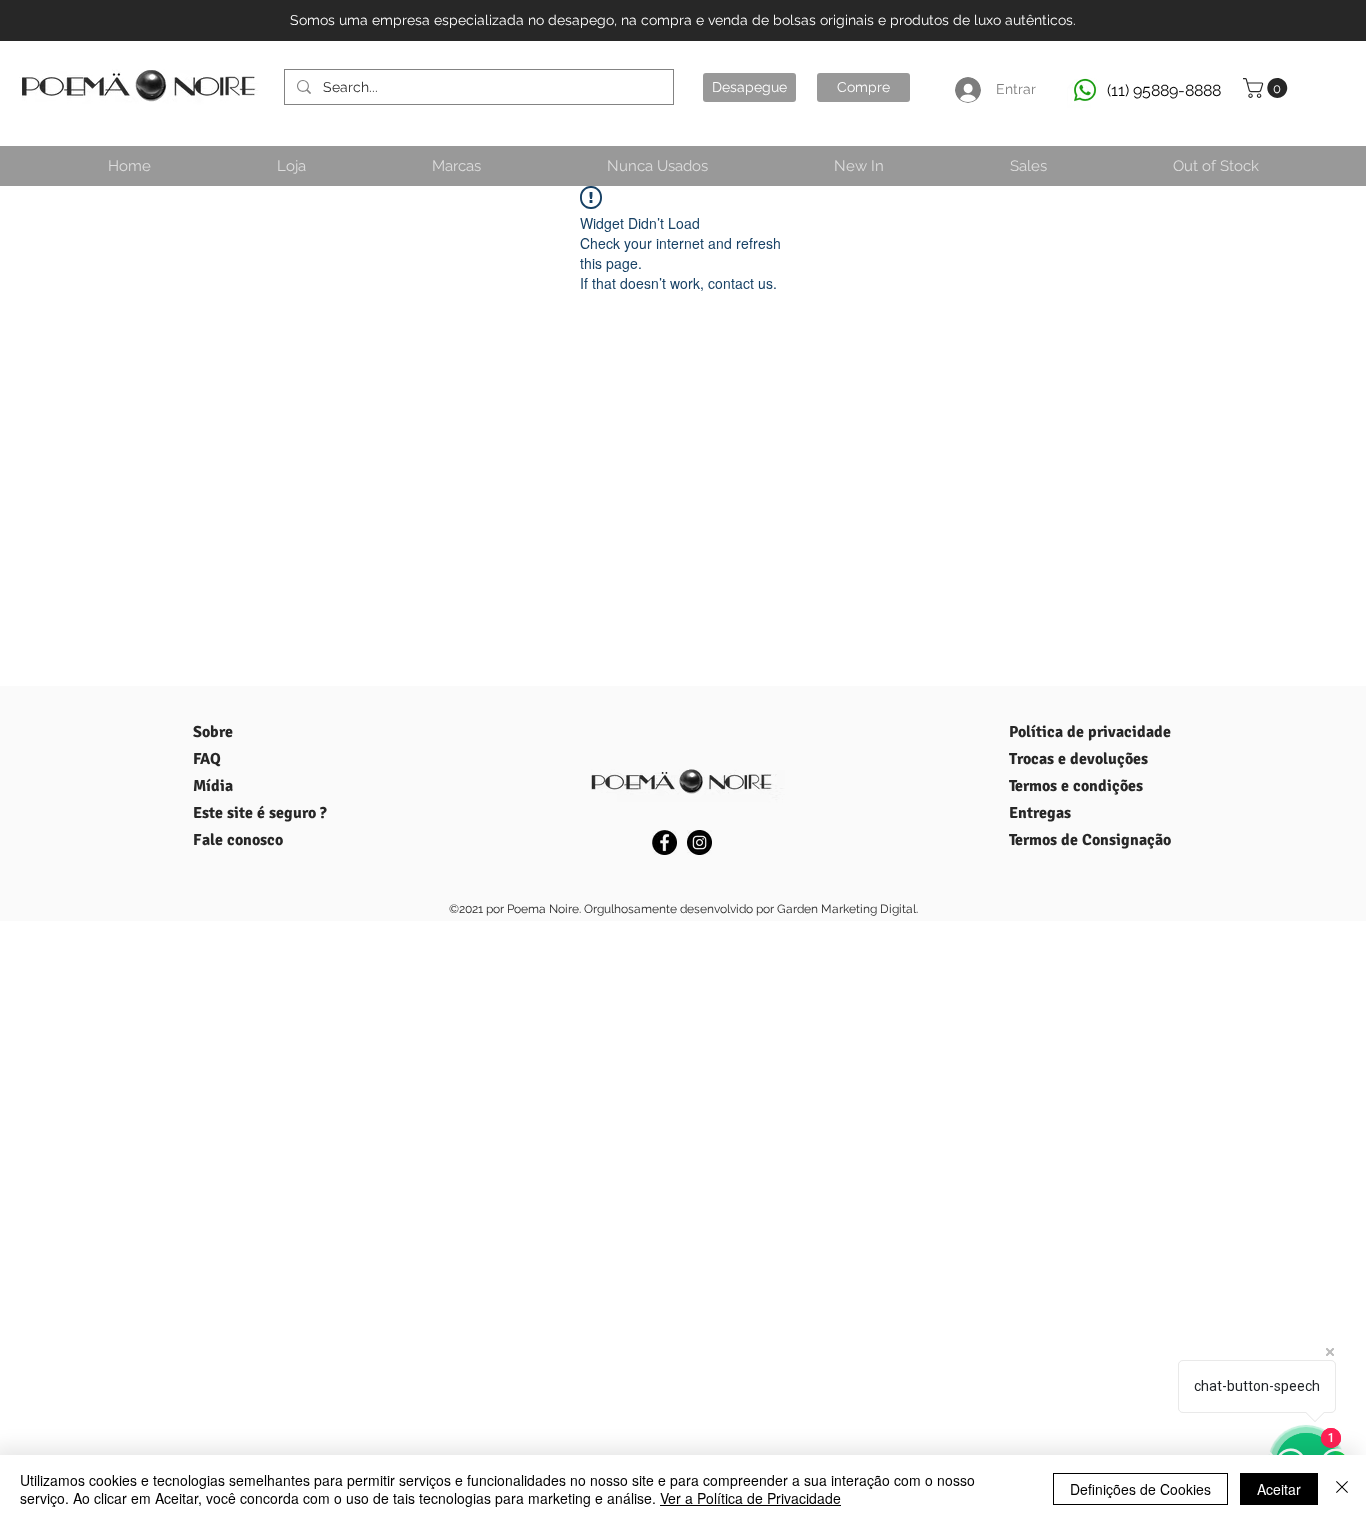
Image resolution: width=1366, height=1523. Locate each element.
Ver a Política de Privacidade (750, 1498)
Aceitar (1279, 1489)
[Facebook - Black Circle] (664, 842)
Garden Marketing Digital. (847, 909)
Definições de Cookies (1140, 1489)
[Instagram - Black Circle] (699, 842)
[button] (1267, 88)
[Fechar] (1342, 1489)
